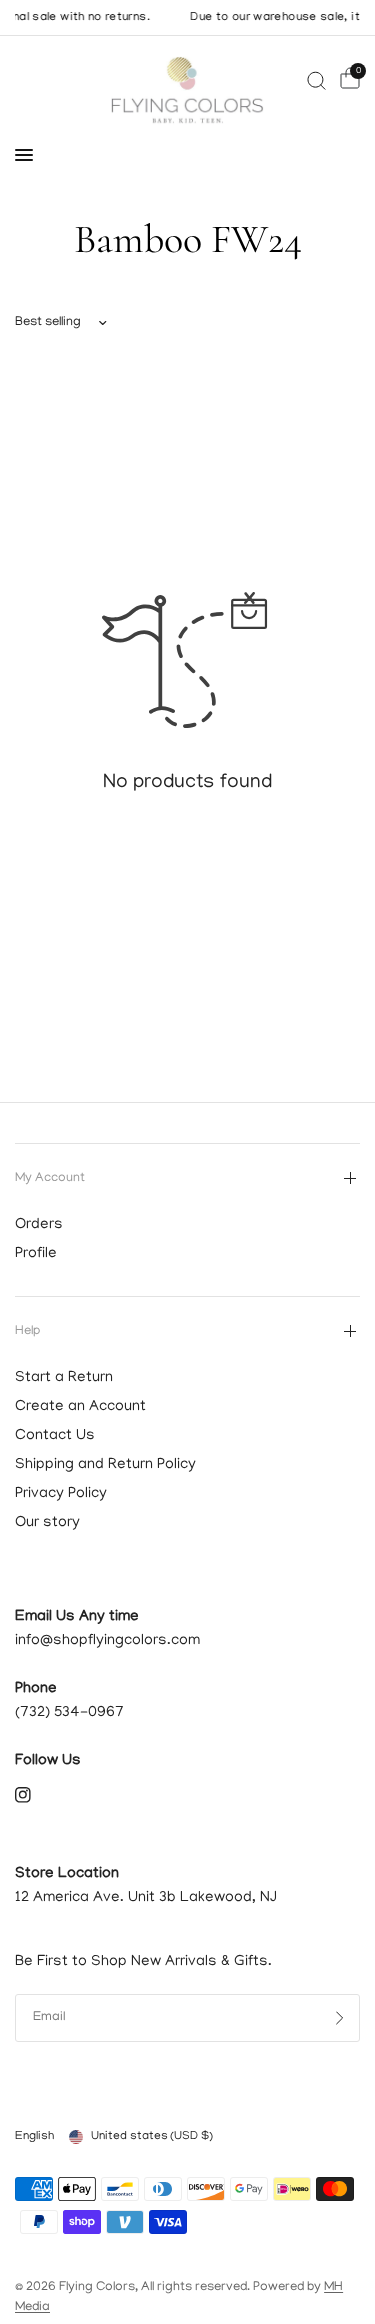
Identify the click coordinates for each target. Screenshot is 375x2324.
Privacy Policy (61, 1494)
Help (27, 1331)
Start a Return (64, 1378)
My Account (50, 1178)
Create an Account (80, 1407)
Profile (36, 1254)
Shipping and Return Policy (105, 1465)
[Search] (316, 80)
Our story (47, 1523)
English (34, 2136)
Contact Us (55, 1436)
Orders (39, 1225)
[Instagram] (37, 1795)
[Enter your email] (340, 2018)
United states (152, 2136)
